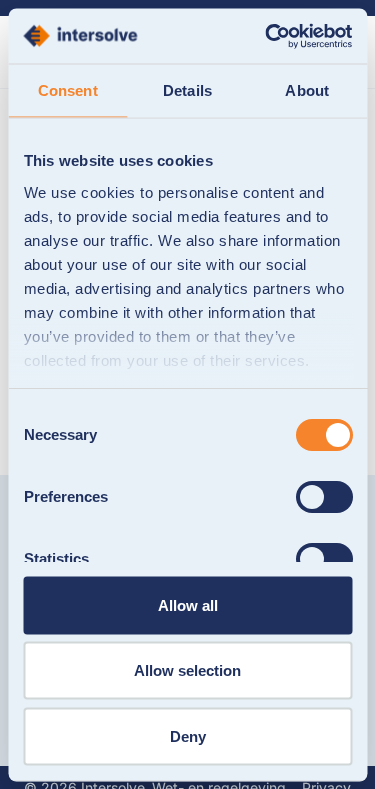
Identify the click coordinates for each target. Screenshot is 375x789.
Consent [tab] (68, 90)
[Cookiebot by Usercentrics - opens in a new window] (267, 36)
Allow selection (187, 670)
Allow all (188, 604)
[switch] (323, 497)
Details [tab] (187, 90)
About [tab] (307, 90)
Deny (188, 735)
